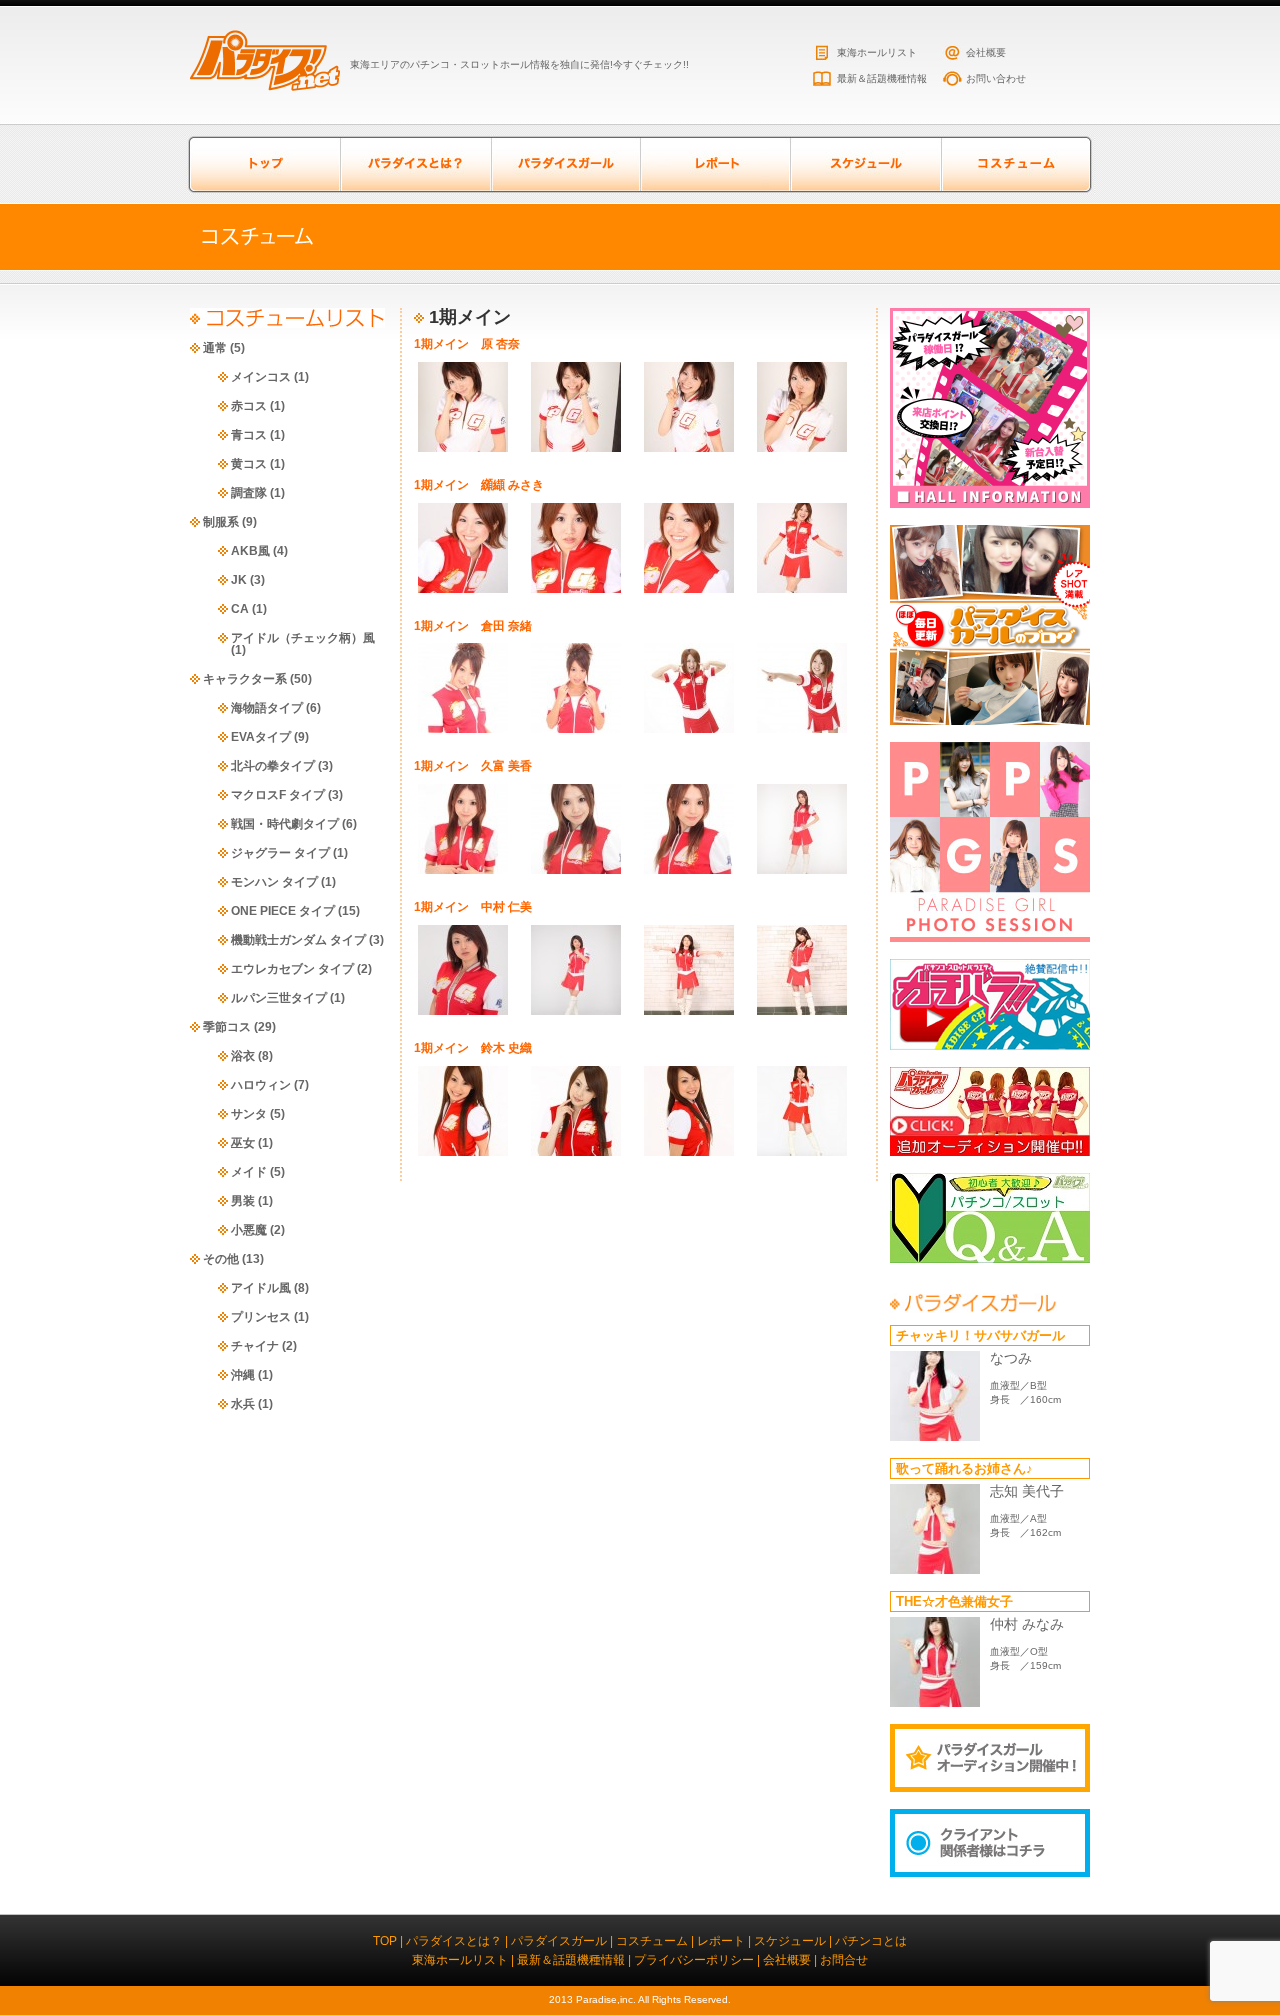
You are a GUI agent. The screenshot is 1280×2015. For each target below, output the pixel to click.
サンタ (249, 1114)
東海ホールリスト (877, 52)
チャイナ (255, 1346)
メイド (249, 1172)
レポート (715, 164)
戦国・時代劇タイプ (285, 824)
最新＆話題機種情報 (882, 78)
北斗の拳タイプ (273, 766)
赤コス (249, 406)
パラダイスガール (565, 164)
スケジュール (865, 164)
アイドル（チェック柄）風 (303, 638)
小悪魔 (249, 1230)
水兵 (243, 1404)
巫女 (243, 1143)
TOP (385, 1941)
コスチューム (1015, 164)
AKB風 (250, 551)
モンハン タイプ (274, 882)
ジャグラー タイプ (280, 853)
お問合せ (844, 1960)
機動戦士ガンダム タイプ (298, 940)
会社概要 (986, 52)
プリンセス (261, 1317)
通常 (215, 348)
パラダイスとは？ (415, 164)
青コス (249, 435)
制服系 (221, 522)
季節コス (227, 1027)
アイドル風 (261, 1288)
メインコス (261, 377)
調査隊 (249, 493)
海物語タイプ (267, 708)
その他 (221, 1259)
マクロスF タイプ (278, 795)
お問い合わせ (996, 78)
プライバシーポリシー (694, 1960)
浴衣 (243, 1056)
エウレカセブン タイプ (292, 969)
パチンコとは (871, 1941)
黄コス (249, 464)
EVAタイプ (261, 737)
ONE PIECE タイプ (283, 911)
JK (239, 580)
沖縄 (243, 1375)
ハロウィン (261, 1085)
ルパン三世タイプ (279, 998)
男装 (243, 1201)
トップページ (265, 164)
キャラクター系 (245, 679)
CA (240, 609)
